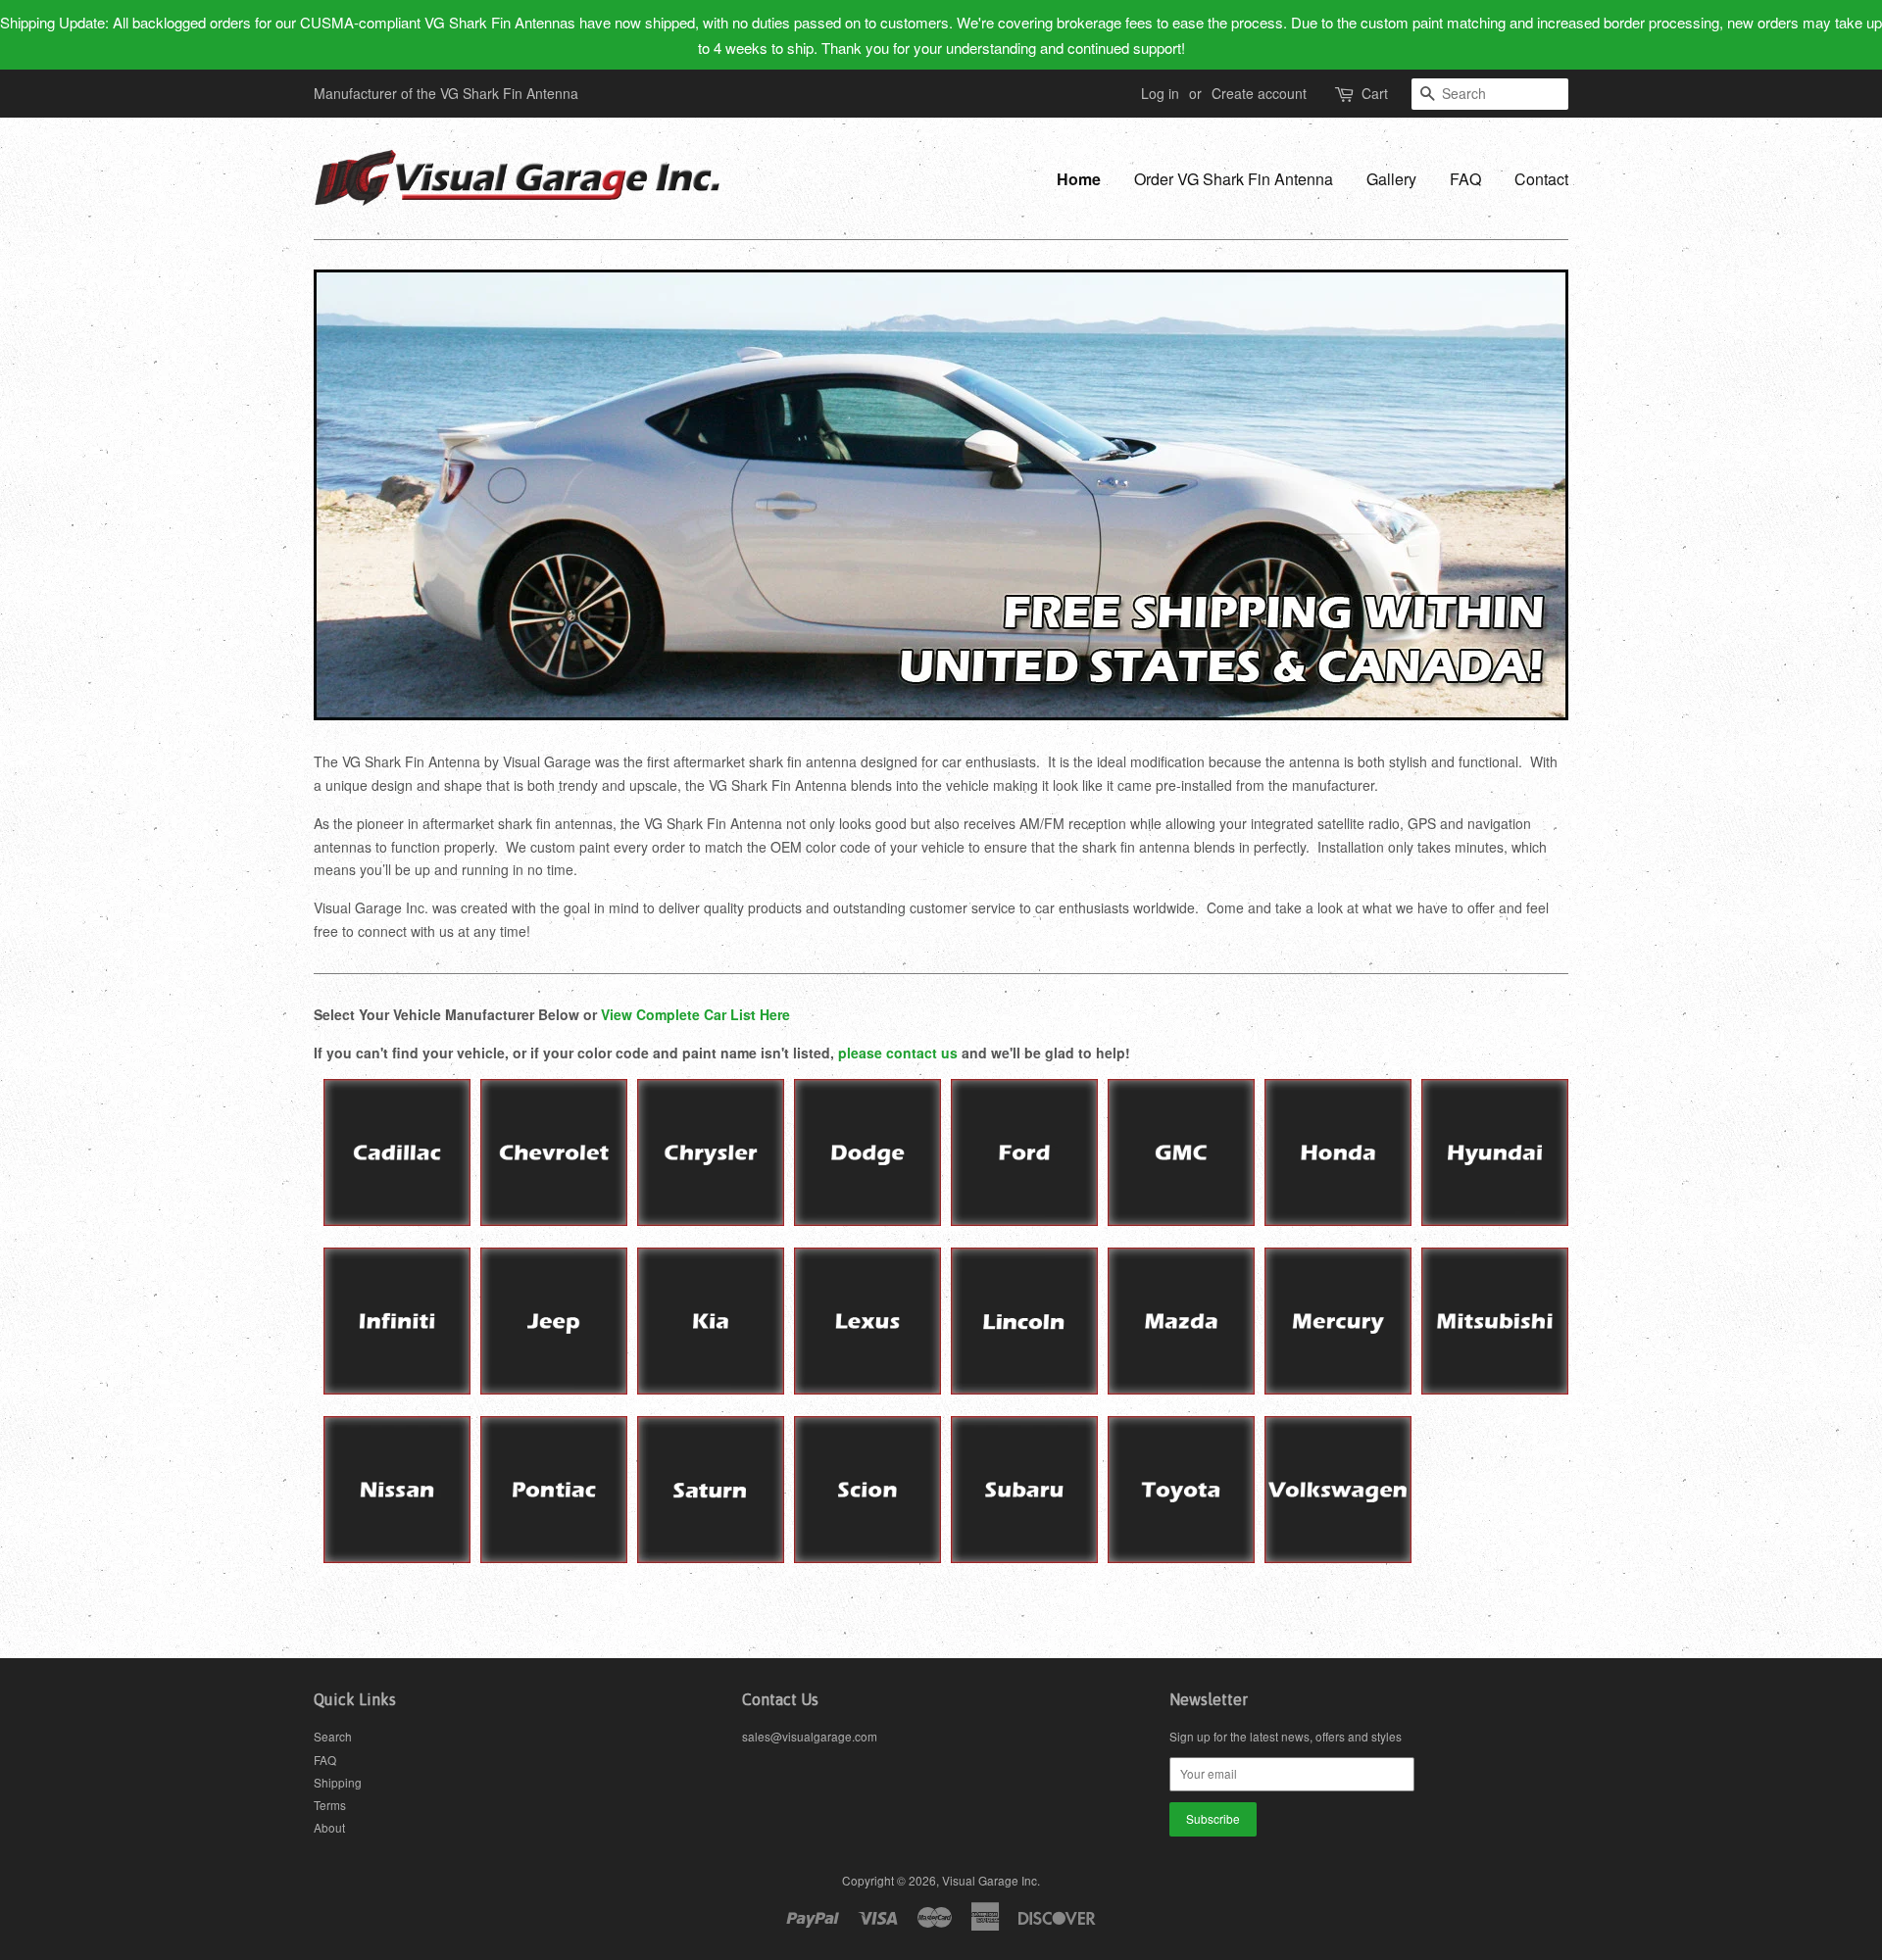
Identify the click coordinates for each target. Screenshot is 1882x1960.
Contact (1541, 179)
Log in (1160, 93)
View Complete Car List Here (695, 1014)
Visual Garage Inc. (991, 1880)
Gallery (1391, 179)
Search (333, 1736)
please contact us (898, 1053)
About (329, 1827)
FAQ (1465, 179)
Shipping (338, 1782)
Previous (355, 495)
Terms (330, 1805)
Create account (1259, 93)
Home (1079, 179)
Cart (1375, 93)
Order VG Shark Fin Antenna (1234, 179)
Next (1527, 495)
